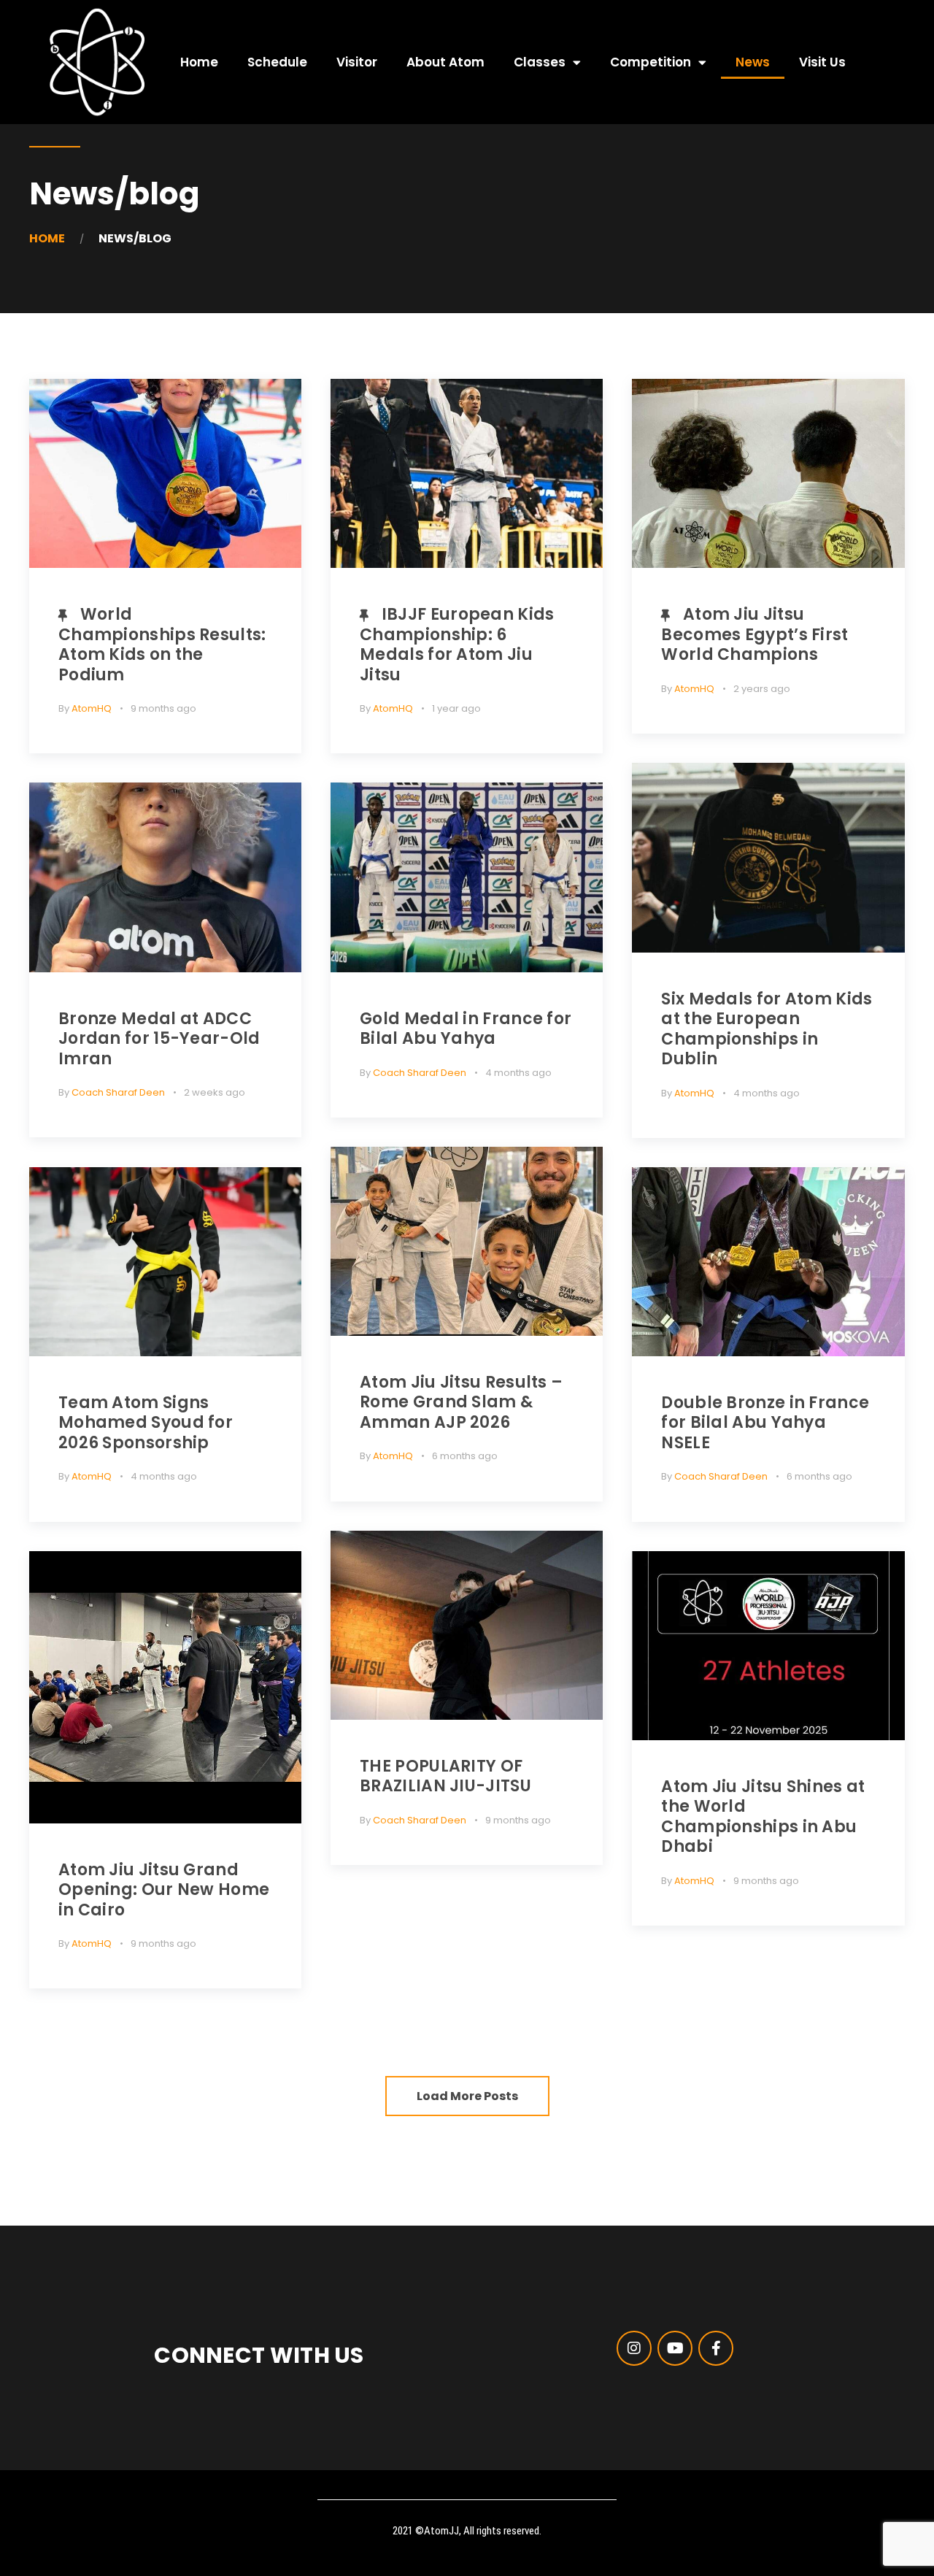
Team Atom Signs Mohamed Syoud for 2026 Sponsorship (146, 1423)
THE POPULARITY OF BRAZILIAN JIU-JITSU (445, 1776)
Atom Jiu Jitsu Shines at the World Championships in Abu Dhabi (763, 1817)
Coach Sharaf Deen (118, 1092)
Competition (651, 62)
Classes (540, 62)
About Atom (445, 62)
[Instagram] (634, 2348)
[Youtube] (675, 2348)
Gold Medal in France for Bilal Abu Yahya (466, 1029)
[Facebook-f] (716, 2348)
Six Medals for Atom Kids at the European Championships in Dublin (767, 1029)
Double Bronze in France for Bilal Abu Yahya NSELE (765, 1423)
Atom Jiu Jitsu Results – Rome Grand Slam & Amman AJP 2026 (461, 1402)
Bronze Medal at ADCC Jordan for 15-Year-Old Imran (159, 1039)
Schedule (277, 62)
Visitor (357, 62)
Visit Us (822, 62)
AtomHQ (92, 708)
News (753, 62)
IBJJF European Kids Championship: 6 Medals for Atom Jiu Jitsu (457, 645)
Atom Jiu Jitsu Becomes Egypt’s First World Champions (754, 634)
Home (199, 62)
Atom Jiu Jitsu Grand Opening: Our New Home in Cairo (164, 1890)
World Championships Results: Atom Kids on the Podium (162, 645)
